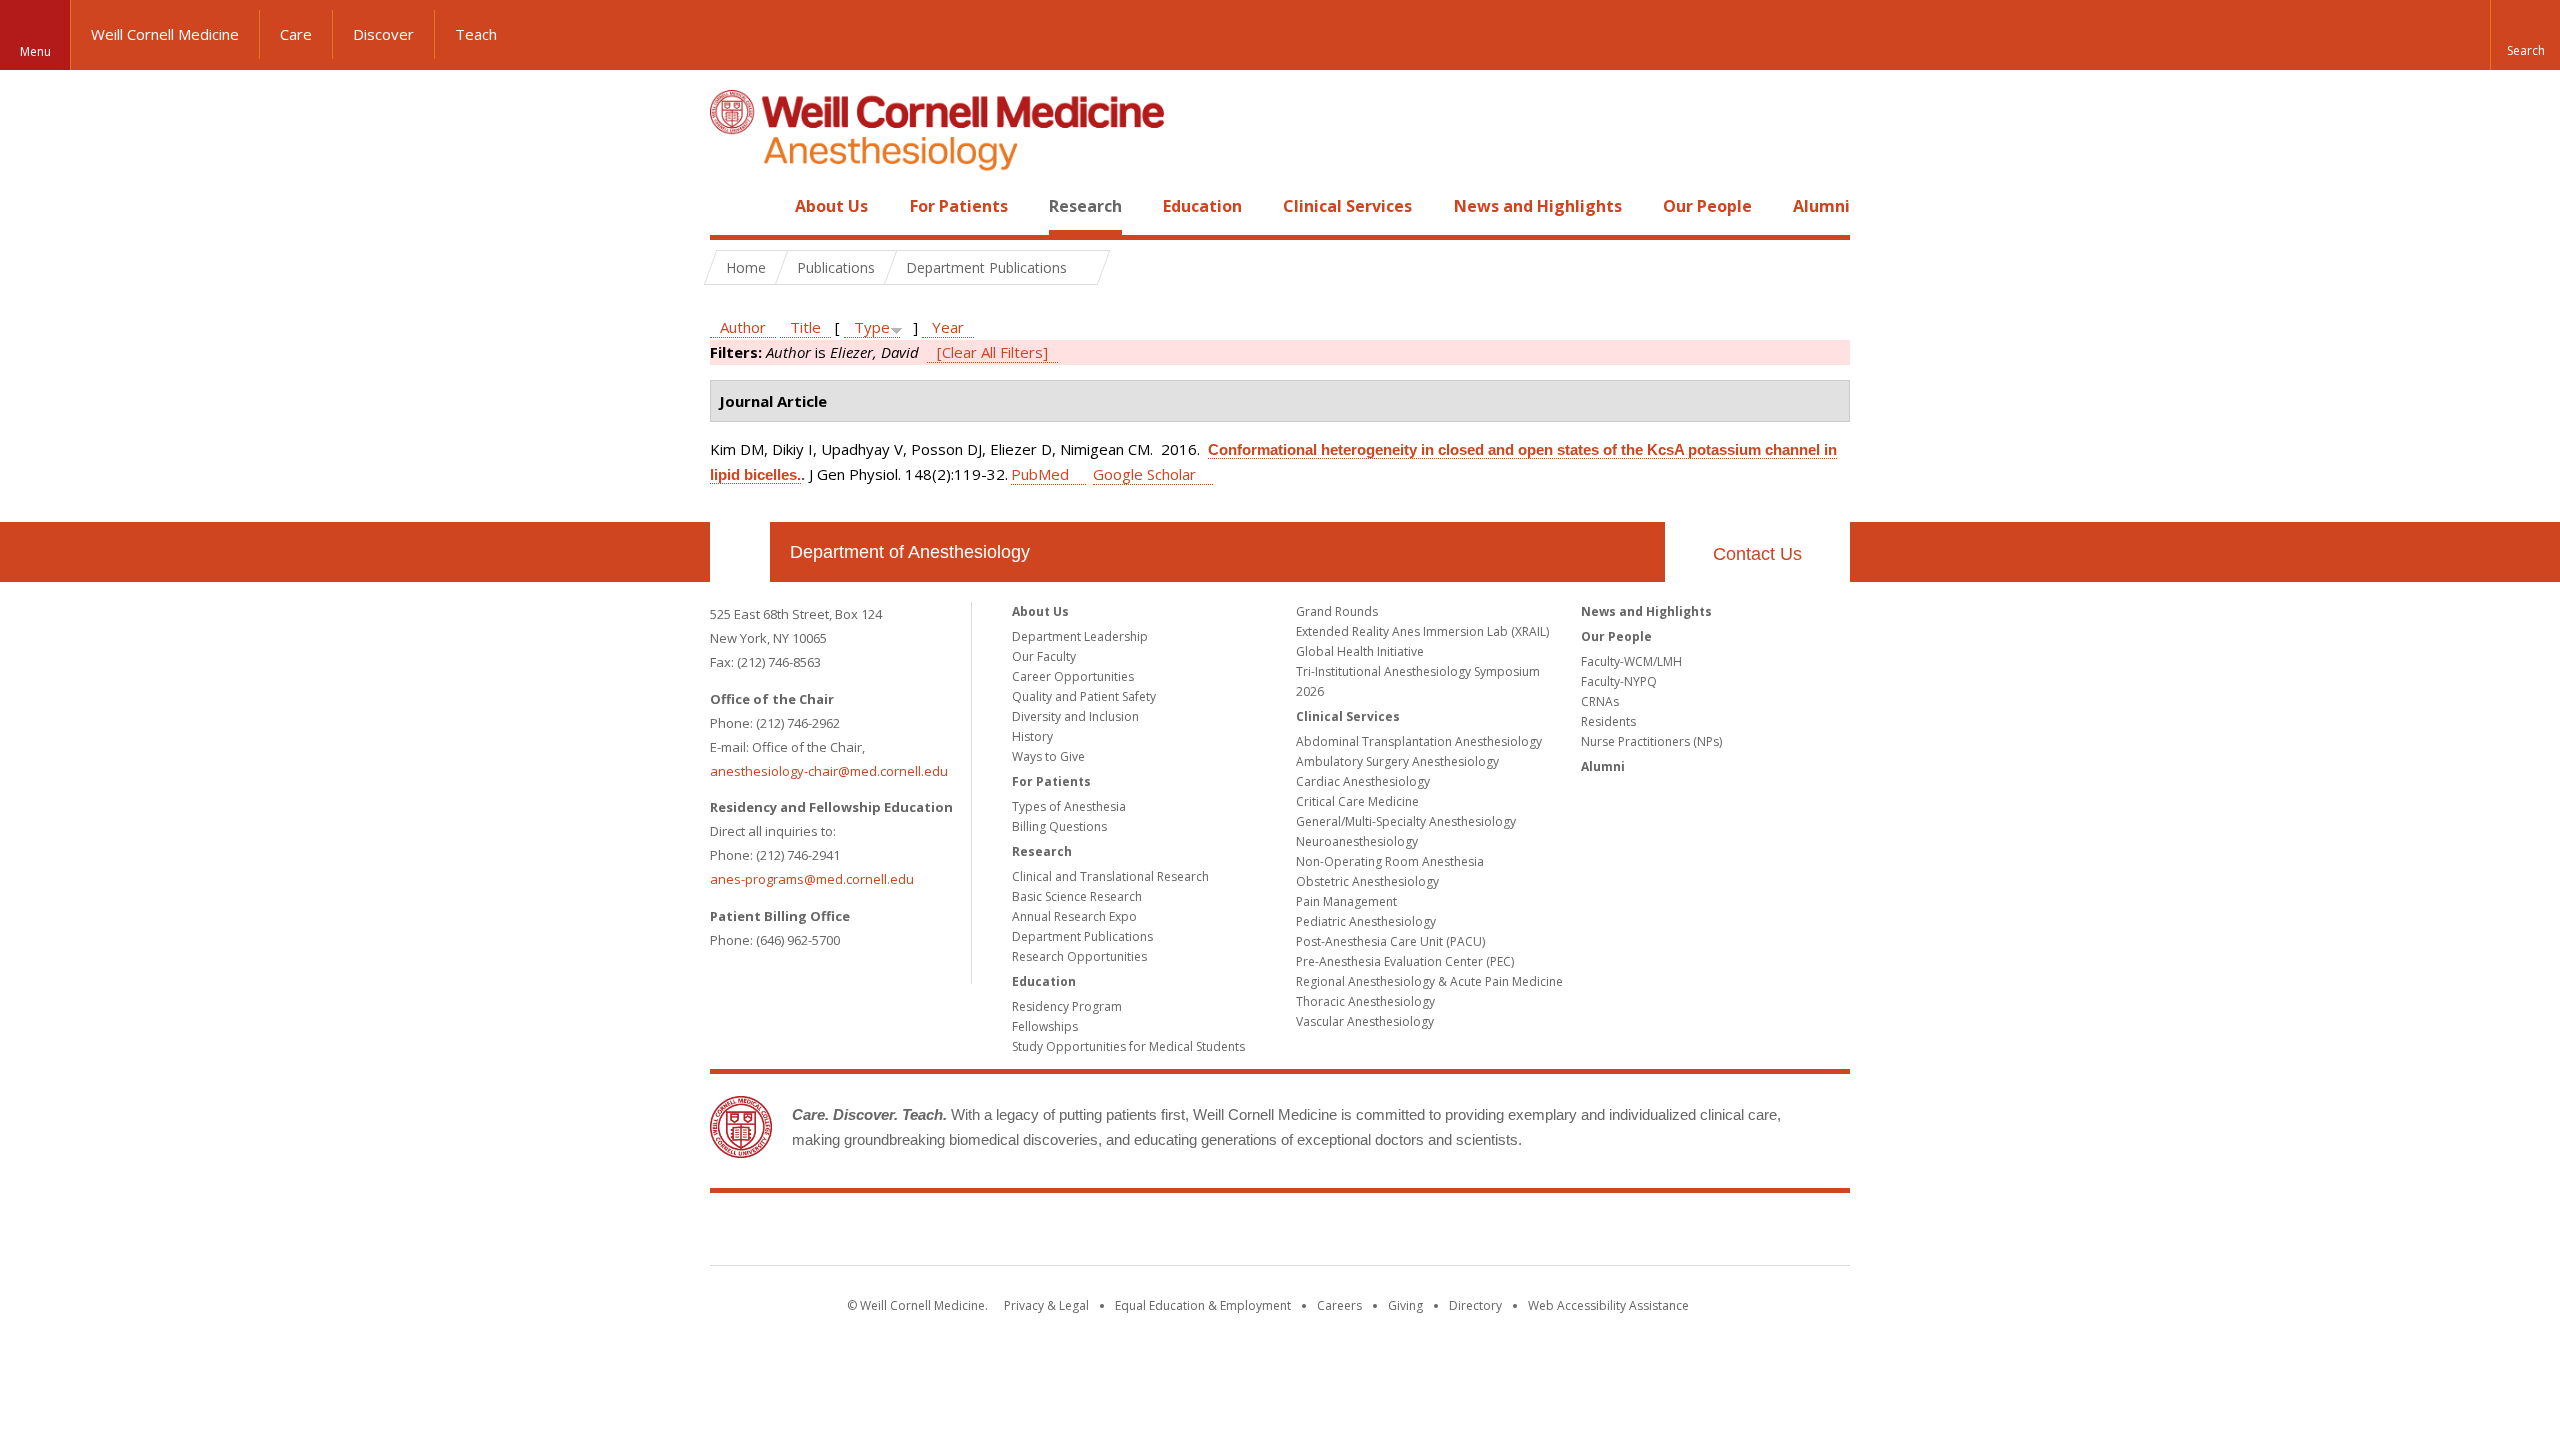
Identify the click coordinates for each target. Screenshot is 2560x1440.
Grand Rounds (1337, 611)
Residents (1608, 721)
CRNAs (1600, 701)
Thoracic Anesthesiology (1365, 1001)
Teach (476, 34)
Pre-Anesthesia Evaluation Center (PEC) (1405, 961)
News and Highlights (1538, 206)
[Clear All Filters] (992, 352)
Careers (1339, 1305)
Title (805, 327)
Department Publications (1082, 936)
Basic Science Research (1077, 896)
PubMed (1040, 474)
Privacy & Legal (1046, 1305)
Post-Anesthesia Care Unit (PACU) (1390, 941)
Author (743, 327)
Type (872, 327)
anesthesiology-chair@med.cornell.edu (829, 771)
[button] (2525, 35)
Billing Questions (1059, 826)
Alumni (1821, 206)
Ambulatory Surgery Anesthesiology (1397, 761)
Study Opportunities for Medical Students (1128, 1046)
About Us (831, 206)
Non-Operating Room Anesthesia (1390, 861)
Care (296, 34)
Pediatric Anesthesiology (1366, 921)
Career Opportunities (1073, 676)
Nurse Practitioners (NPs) (1651, 741)
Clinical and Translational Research (1110, 876)
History (1032, 736)
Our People (1707, 206)
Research (1085, 206)
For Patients (959, 206)
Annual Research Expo (1074, 916)
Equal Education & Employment (1203, 1305)
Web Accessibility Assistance (1608, 1305)
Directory (1475, 1305)
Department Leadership (1080, 636)
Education (1202, 206)
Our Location (740, 552)
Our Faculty (1044, 656)
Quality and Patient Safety (1084, 696)
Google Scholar (1144, 474)
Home (732, 206)
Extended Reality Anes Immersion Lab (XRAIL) (1422, 631)
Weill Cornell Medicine (165, 34)
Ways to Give (1048, 756)
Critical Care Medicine (1357, 801)
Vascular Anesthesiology (1365, 1021)
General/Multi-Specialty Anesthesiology (1406, 821)
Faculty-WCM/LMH (1631, 661)
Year (948, 327)
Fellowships (1045, 1026)
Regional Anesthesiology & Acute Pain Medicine (1429, 981)
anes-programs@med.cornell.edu (812, 879)
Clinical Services (1347, 206)
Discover (383, 34)
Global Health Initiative (1360, 651)
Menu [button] (35, 51)
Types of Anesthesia (1069, 806)
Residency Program (1067, 1006)
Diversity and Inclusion (1075, 716)
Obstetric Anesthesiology (1367, 881)
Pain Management (1346, 901)
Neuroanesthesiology (1357, 841)
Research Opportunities (1079, 956)
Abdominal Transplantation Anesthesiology (1419, 741)
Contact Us (1757, 554)
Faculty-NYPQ (1619, 681)
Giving (1405, 1305)
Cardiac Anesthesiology (1363, 781)
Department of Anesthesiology (910, 552)
